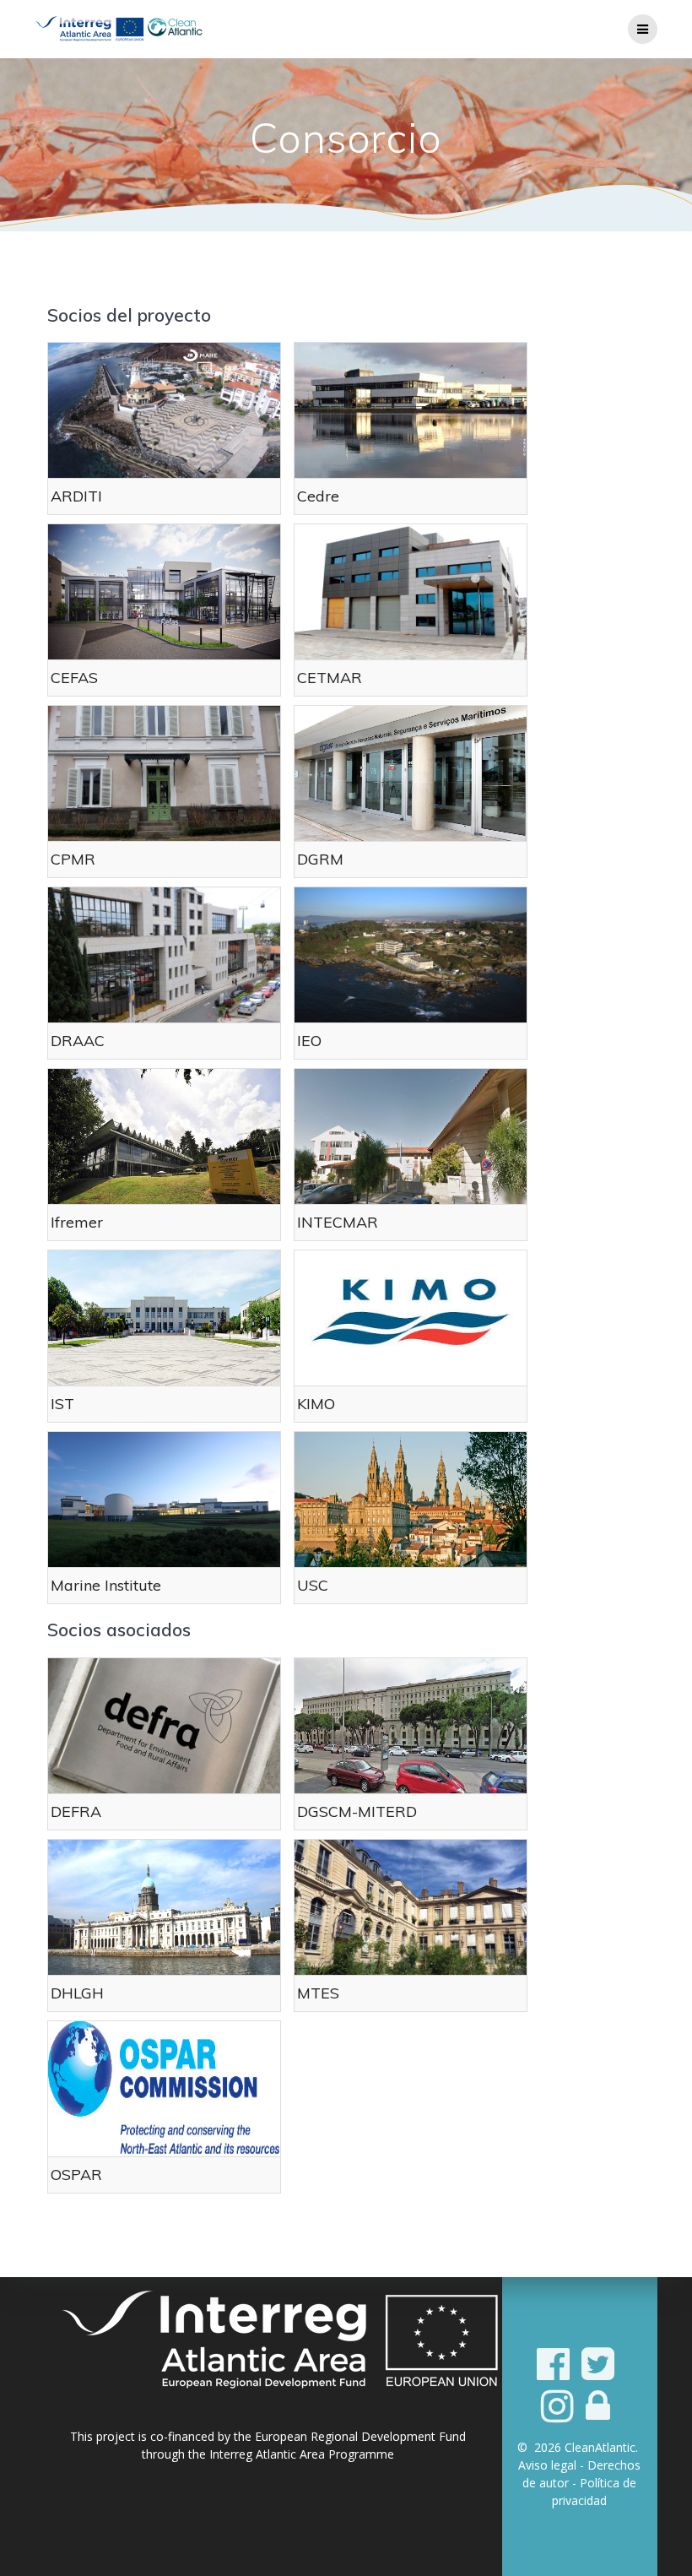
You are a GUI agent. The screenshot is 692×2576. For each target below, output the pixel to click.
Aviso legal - (553, 2465)
